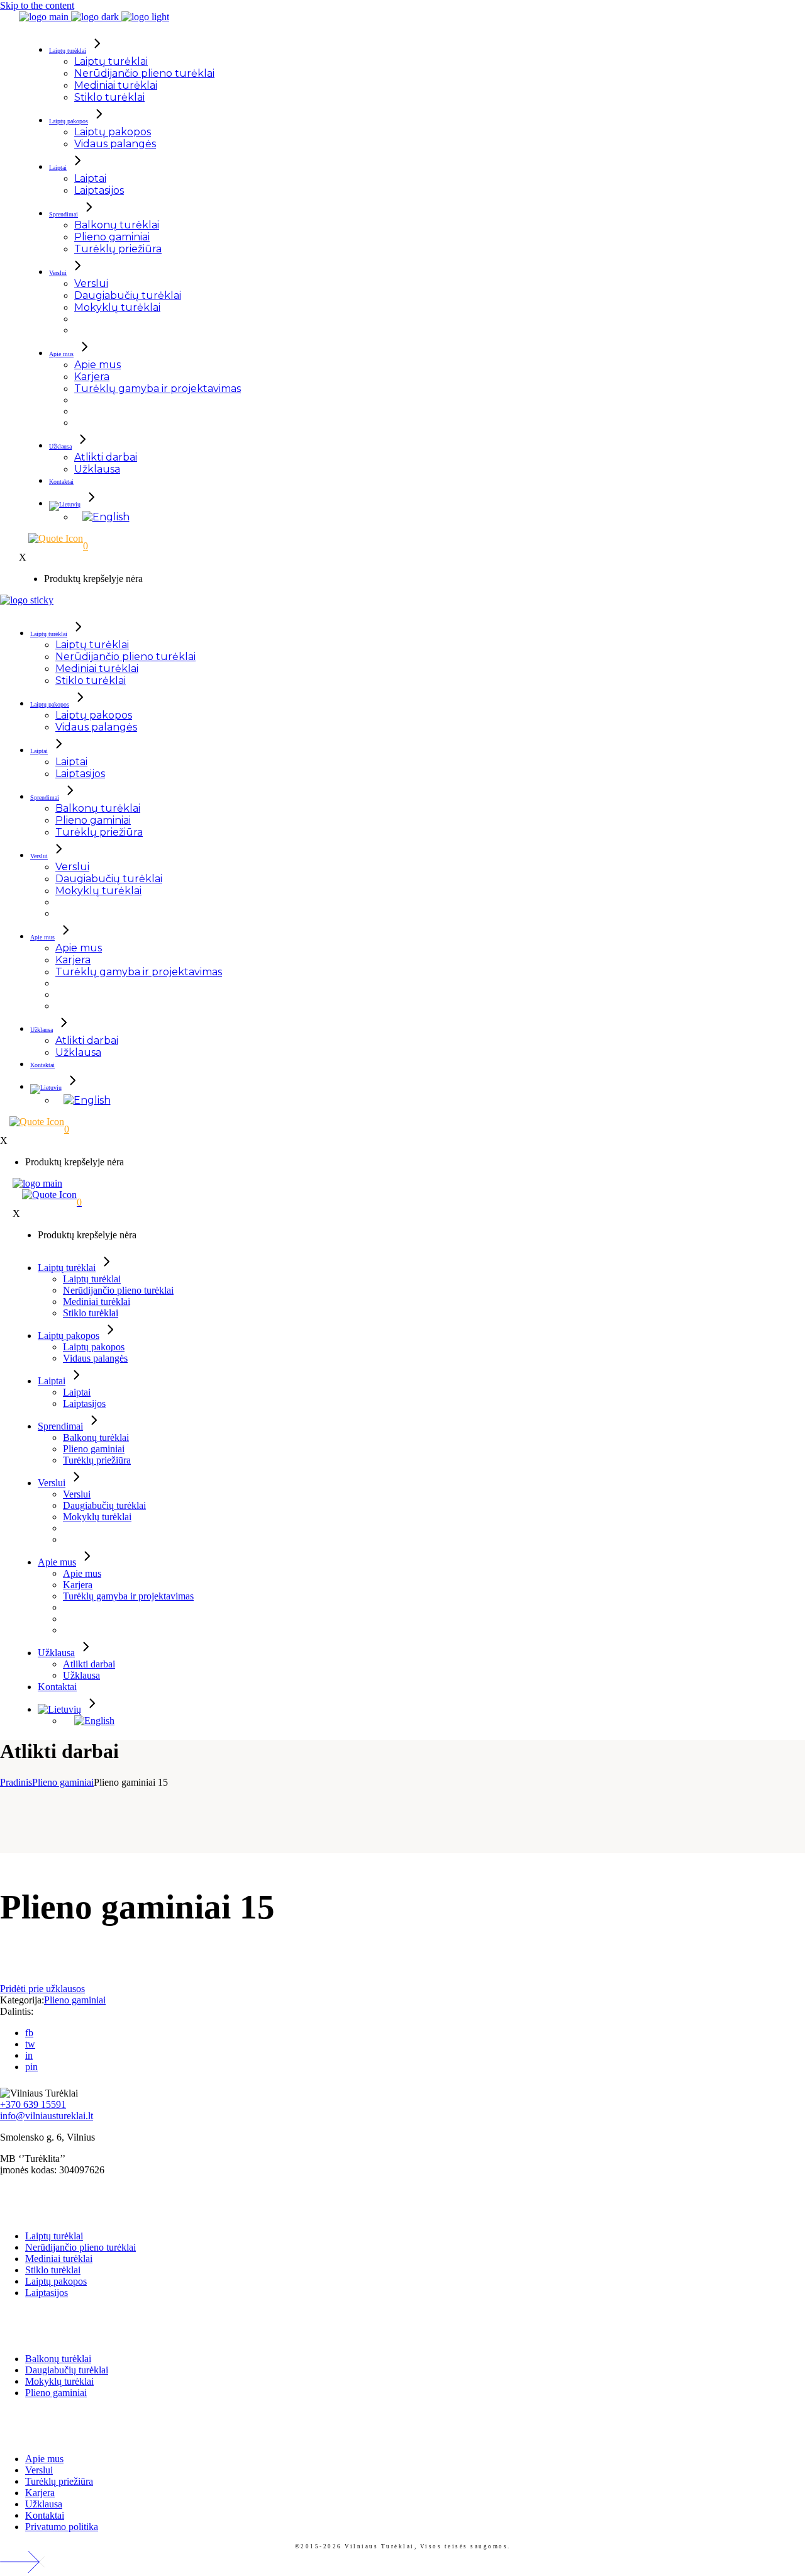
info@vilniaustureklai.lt (47, 2116)
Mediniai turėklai (59, 2259)
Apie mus (44, 2459)
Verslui (39, 2470)
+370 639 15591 (33, 2104)
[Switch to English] (106, 517)
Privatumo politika (62, 2527)
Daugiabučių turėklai (67, 2370)
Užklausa (44, 2504)
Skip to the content (37, 5)
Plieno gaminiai (75, 2000)
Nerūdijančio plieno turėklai (80, 2247)
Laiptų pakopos (56, 2281)
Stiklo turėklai (53, 2270)
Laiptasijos (47, 2293)
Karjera (40, 2493)
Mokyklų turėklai (59, 2381)
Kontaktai (45, 2515)
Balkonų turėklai (58, 2359)
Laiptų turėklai (54, 2236)
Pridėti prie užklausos (42, 1989)
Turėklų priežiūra (59, 2481)
